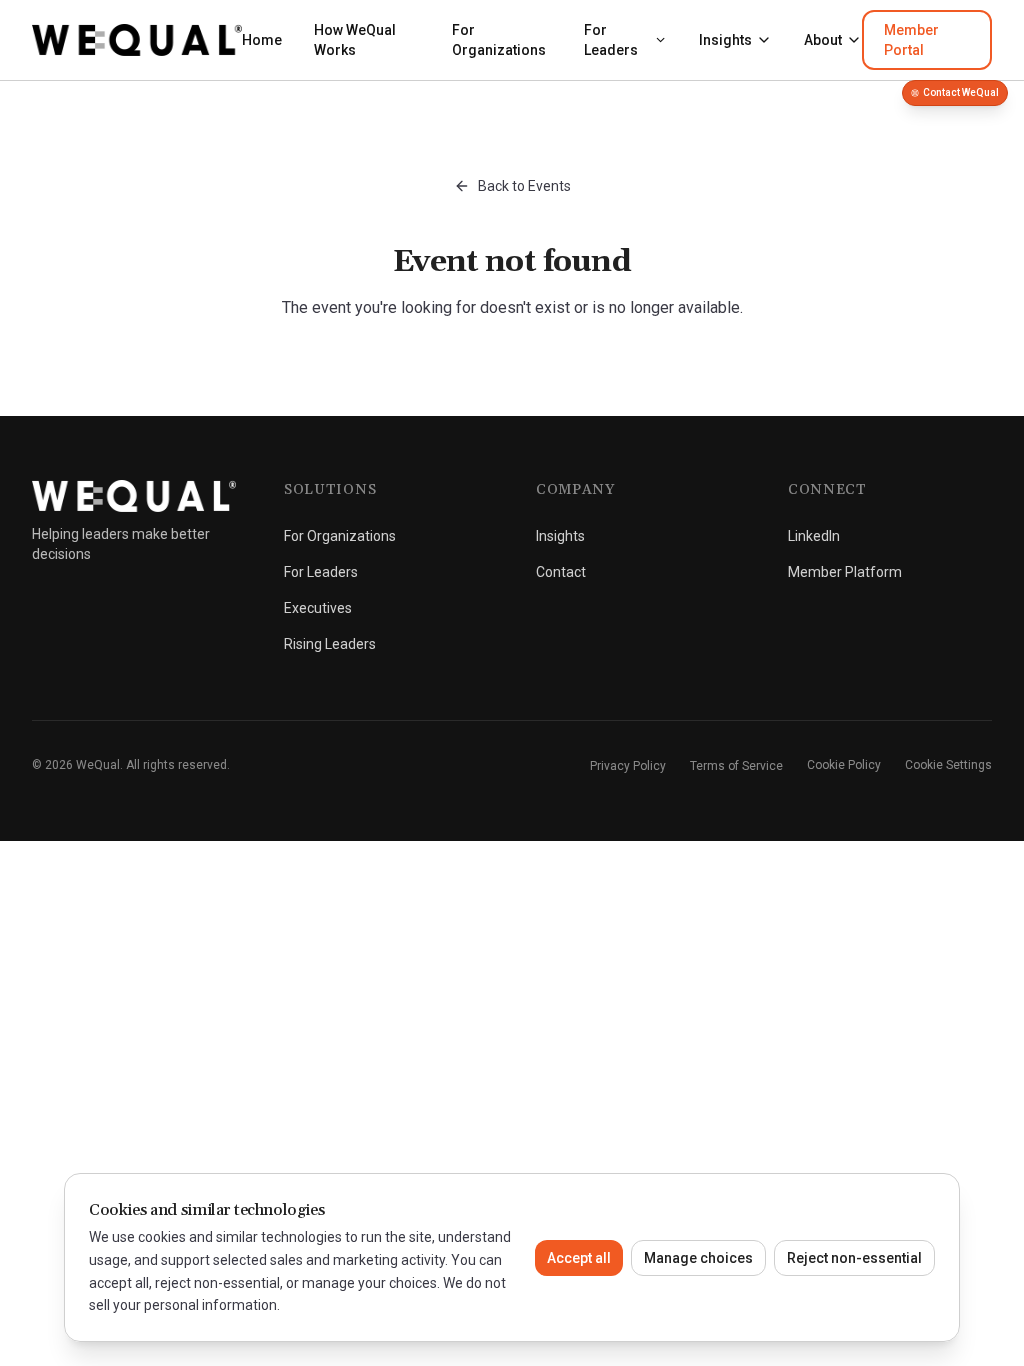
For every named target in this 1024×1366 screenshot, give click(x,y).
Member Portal (911, 40)
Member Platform (845, 572)
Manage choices (698, 1258)
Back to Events (524, 186)
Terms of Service (736, 766)
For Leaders (611, 40)
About (823, 40)
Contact (561, 572)
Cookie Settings (948, 765)
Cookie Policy (844, 765)
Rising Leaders (330, 644)
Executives (318, 608)
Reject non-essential (854, 1258)
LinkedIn (814, 536)
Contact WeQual (961, 92)
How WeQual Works (355, 40)
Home (262, 40)
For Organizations (499, 40)
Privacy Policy (628, 766)
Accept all (579, 1258)
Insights (725, 40)
